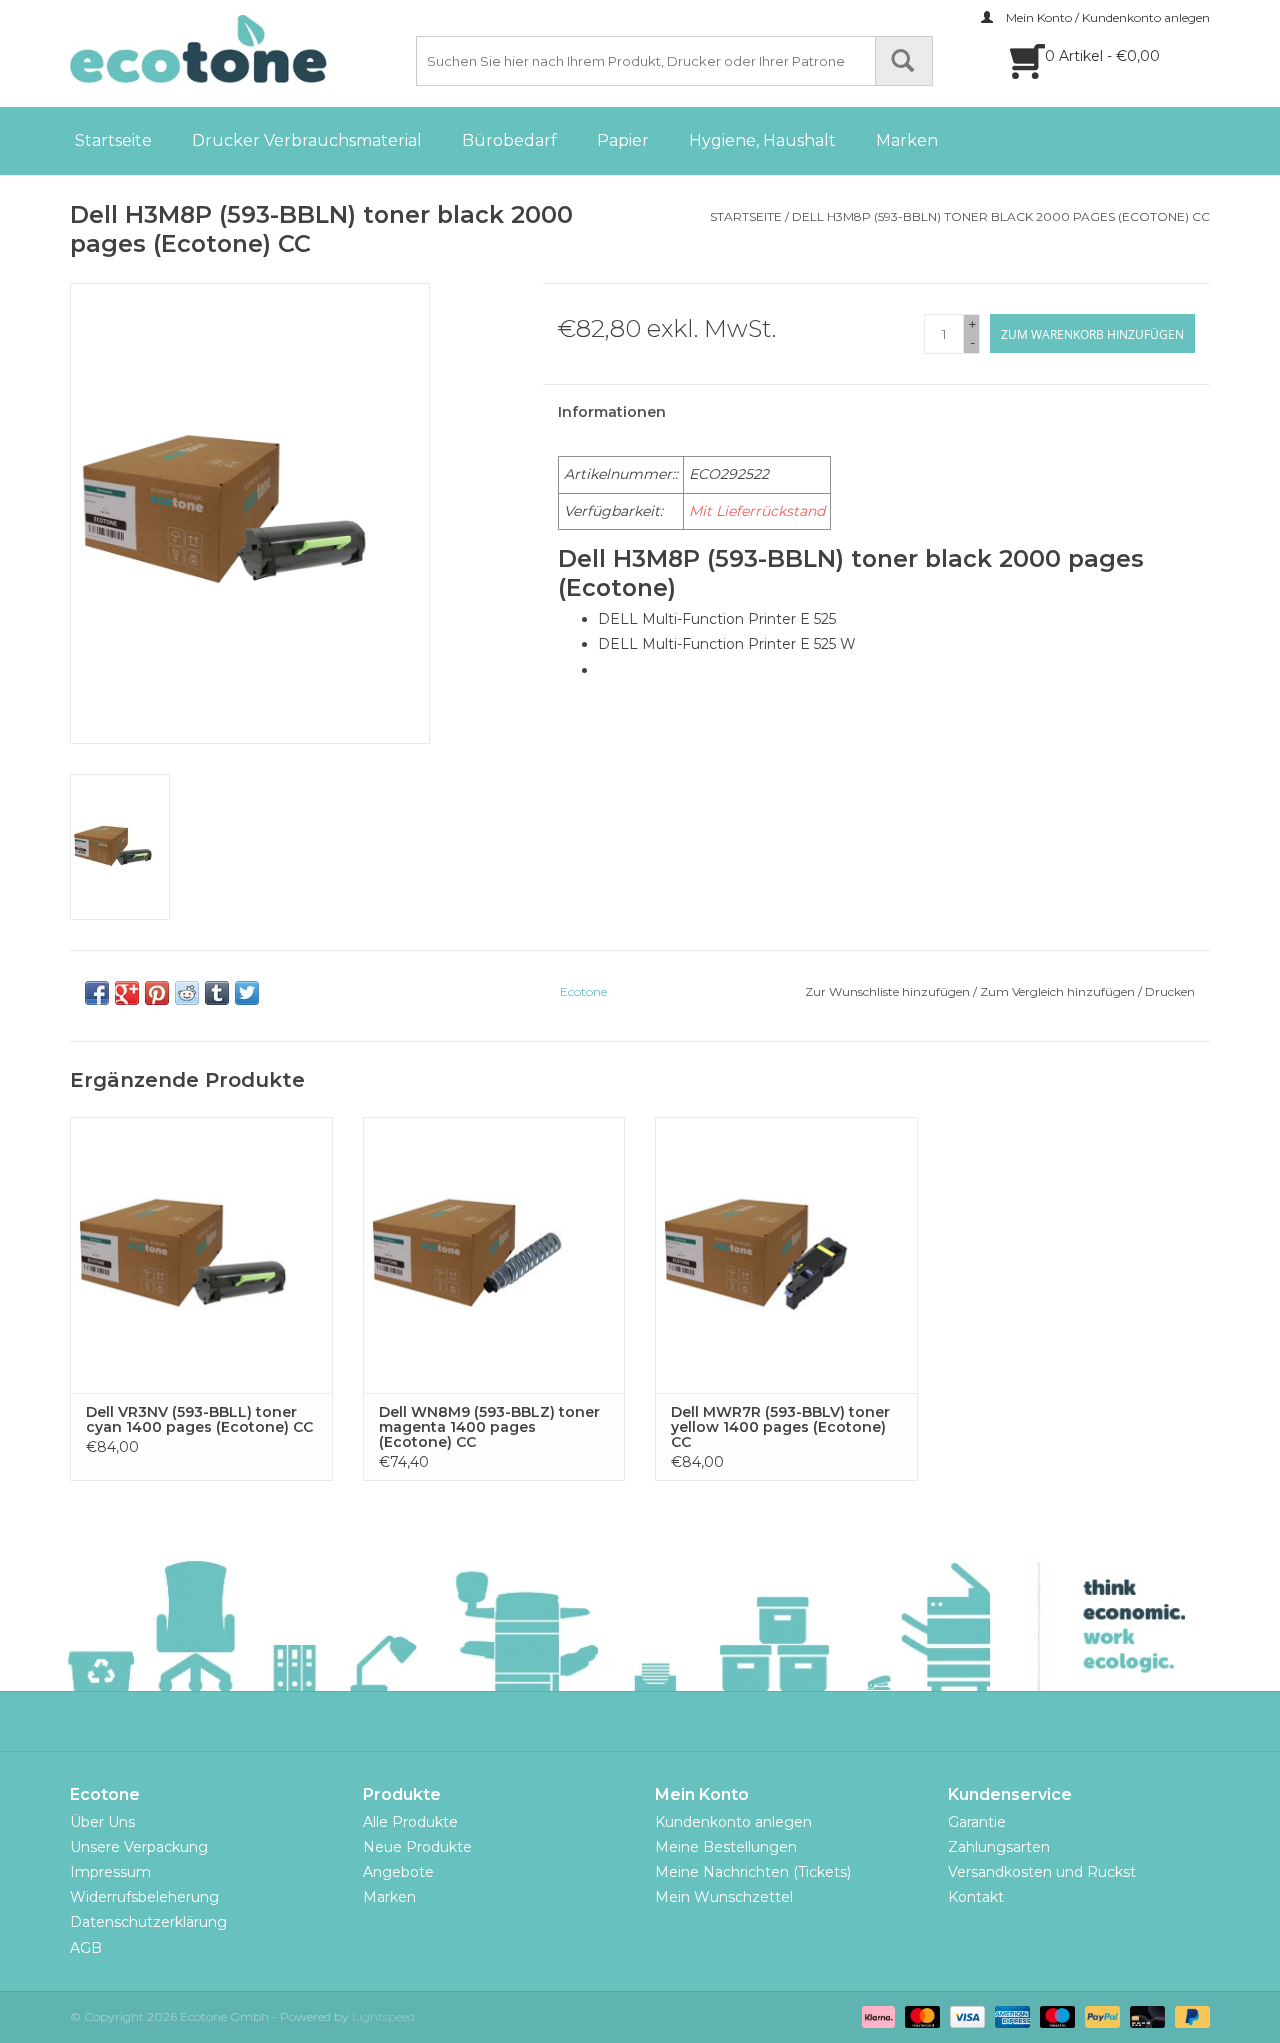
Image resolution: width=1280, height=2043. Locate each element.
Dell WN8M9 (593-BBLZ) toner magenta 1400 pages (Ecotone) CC (489, 1427)
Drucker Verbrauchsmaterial (307, 140)
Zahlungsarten (999, 1847)
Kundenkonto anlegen (733, 1822)
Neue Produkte (417, 1847)
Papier (623, 140)
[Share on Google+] (127, 993)
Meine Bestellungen (726, 1847)
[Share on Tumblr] (217, 993)
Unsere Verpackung (139, 1847)
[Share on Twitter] (247, 993)
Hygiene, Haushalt (762, 140)
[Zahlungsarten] (876, 2015)
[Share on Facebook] (97, 993)
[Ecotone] (240, 49)
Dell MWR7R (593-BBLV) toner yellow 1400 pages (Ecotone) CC (780, 1427)
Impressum (110, 1872)
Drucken (1170, 991)
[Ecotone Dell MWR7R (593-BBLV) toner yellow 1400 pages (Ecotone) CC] (786, 1254)
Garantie (977, 1822)
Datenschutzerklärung (148, 1922)
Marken (907, 140)
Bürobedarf (509, 140)
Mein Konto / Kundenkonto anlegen (1106, 17)
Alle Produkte (410, 1822)
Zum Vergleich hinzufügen (1059, 991)
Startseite (113, 140)
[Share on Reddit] (187, 993)
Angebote (398, 1872)
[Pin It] (157, 993)
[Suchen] (904, 61)
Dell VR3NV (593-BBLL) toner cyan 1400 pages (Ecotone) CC (199, 1420)
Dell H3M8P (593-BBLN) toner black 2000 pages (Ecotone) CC (1001, 216)
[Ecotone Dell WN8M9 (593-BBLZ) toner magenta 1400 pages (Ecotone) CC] (494, 1254)
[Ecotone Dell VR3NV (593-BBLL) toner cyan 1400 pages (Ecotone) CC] (201, 1254)
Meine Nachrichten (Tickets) (753, 1872)
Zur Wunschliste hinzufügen (887, 991)
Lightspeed (383, 2016)
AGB (86, 1948)
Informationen (612, 412)
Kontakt (976, 1897)
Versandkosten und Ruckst (1042, 1872)
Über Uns (102, 1822)
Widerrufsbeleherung (144, 1897)
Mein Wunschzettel (724, 1897)
